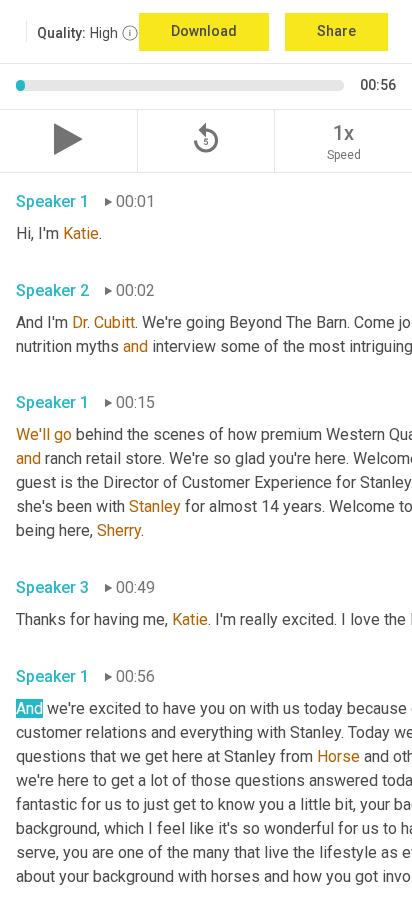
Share (336, 31)
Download (204, 31)
